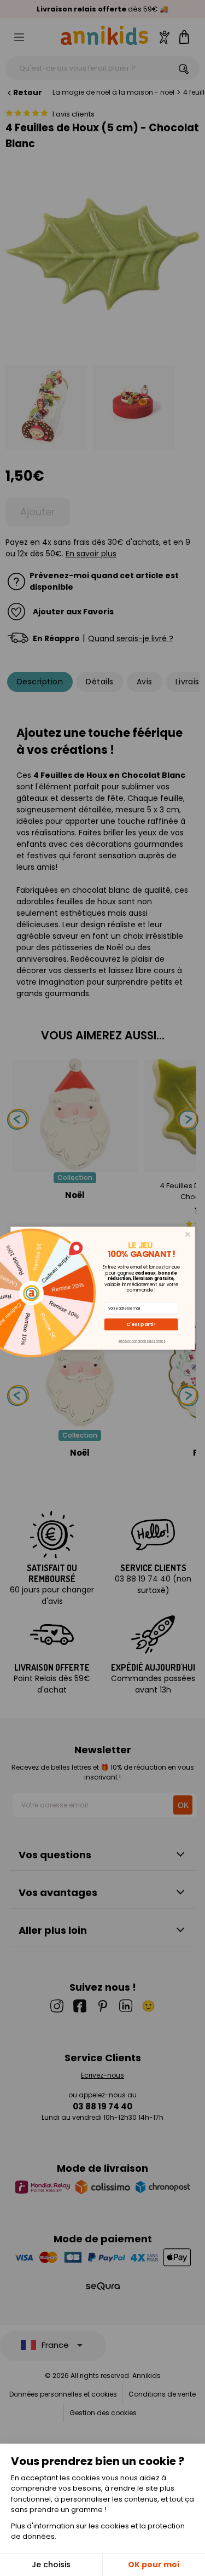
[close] (187, 1234)
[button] (141, 1324)
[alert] (103, 1288)
